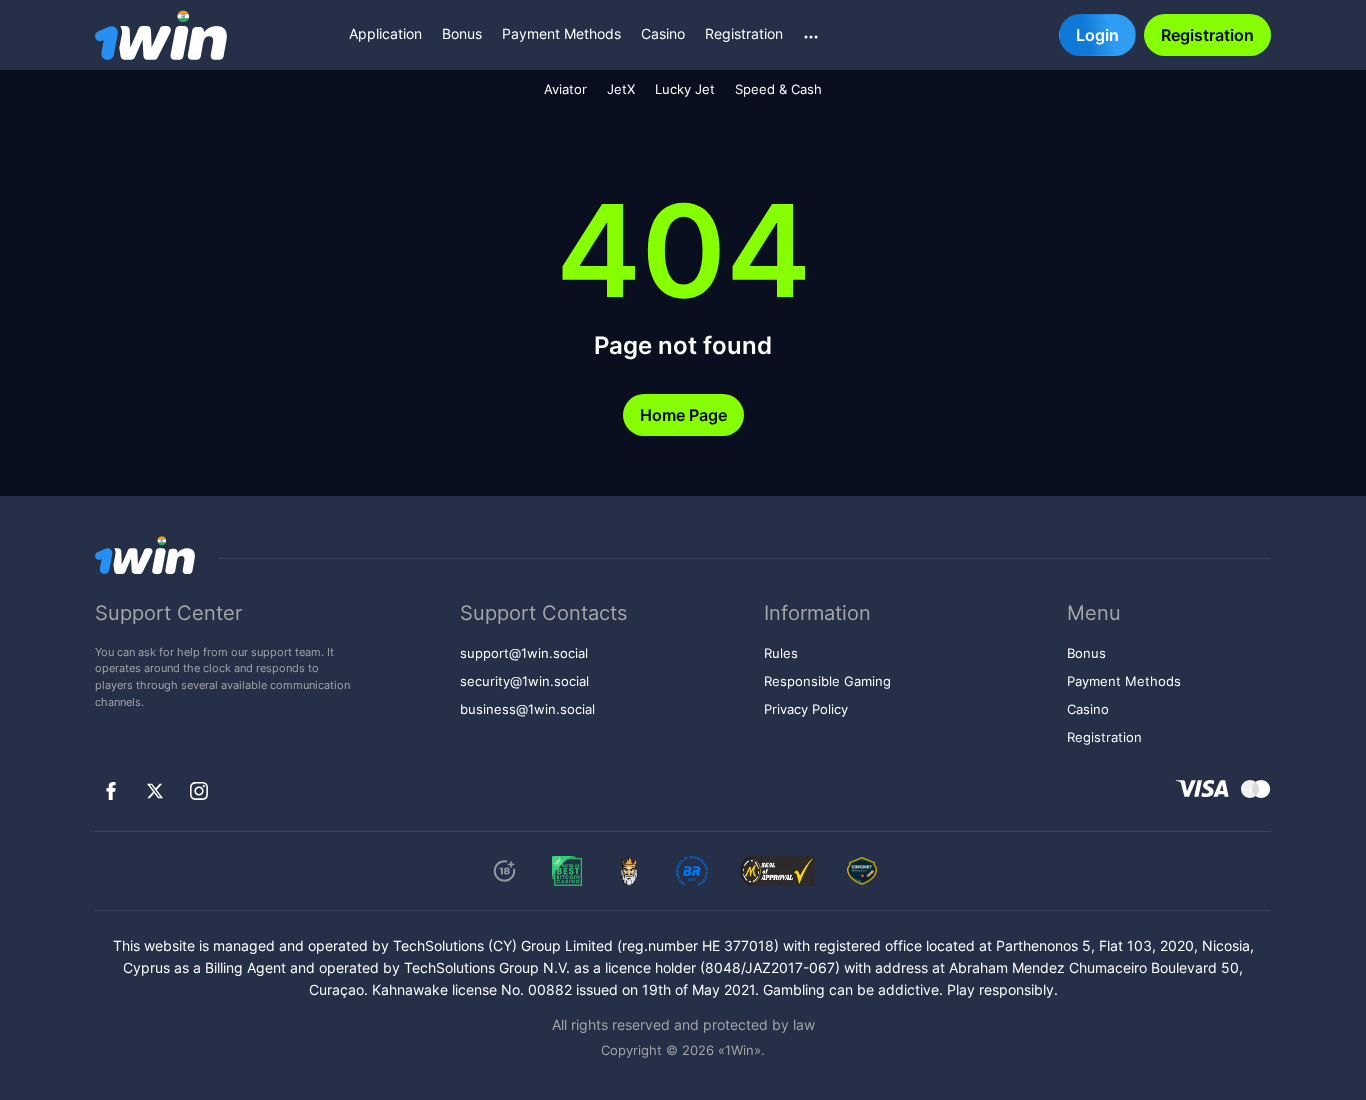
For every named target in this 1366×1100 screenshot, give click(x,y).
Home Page (683, 415)
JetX (621, 89)
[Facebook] (111, 791)
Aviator (565, 89)
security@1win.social (524, 681)
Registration (744, 33)
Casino (663, 33)
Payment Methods (561, 33)
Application (385, 33)
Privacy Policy (806, 709)
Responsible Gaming (827, 681)
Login (1097, 35)
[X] (155, 791)
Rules (781, 653)
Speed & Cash (778, 89)
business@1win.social (527, 709)
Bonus (462, 33)
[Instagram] (199, 791)
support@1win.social (524, 653)
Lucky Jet (685, 89)
